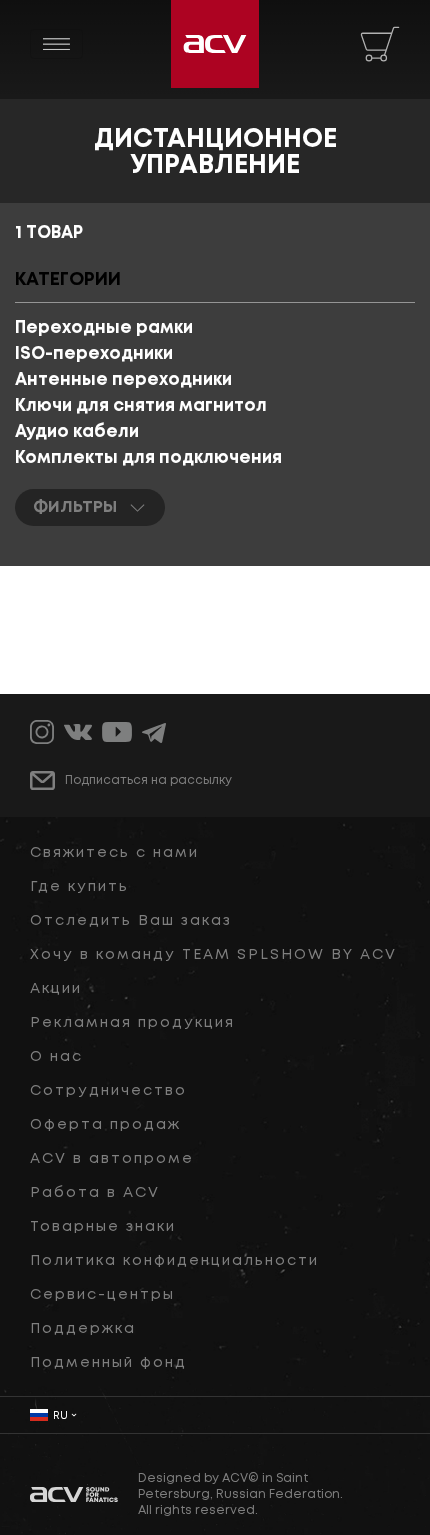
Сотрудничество (108, 1091)
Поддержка (83, 1329)
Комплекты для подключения (148, 458)
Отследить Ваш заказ (131, 921)
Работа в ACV (95, 1193)
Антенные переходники (123, 380)
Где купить (79, 887)
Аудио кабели (77, 432)
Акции (56, 989)
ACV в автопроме (112, 1159)
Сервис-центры (102, 1295)
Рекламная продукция (132, 1023)
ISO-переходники (94, 354)
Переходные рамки (104, 328)
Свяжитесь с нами (114, 853)
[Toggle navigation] (56, 44)
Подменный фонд (108, 1363)
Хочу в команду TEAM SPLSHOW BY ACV (213, 955)
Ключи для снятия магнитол (141, 406)
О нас (56, 1057)
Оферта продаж (105, 1125)
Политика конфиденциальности (174, 1261)
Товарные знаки (103, 1227)
